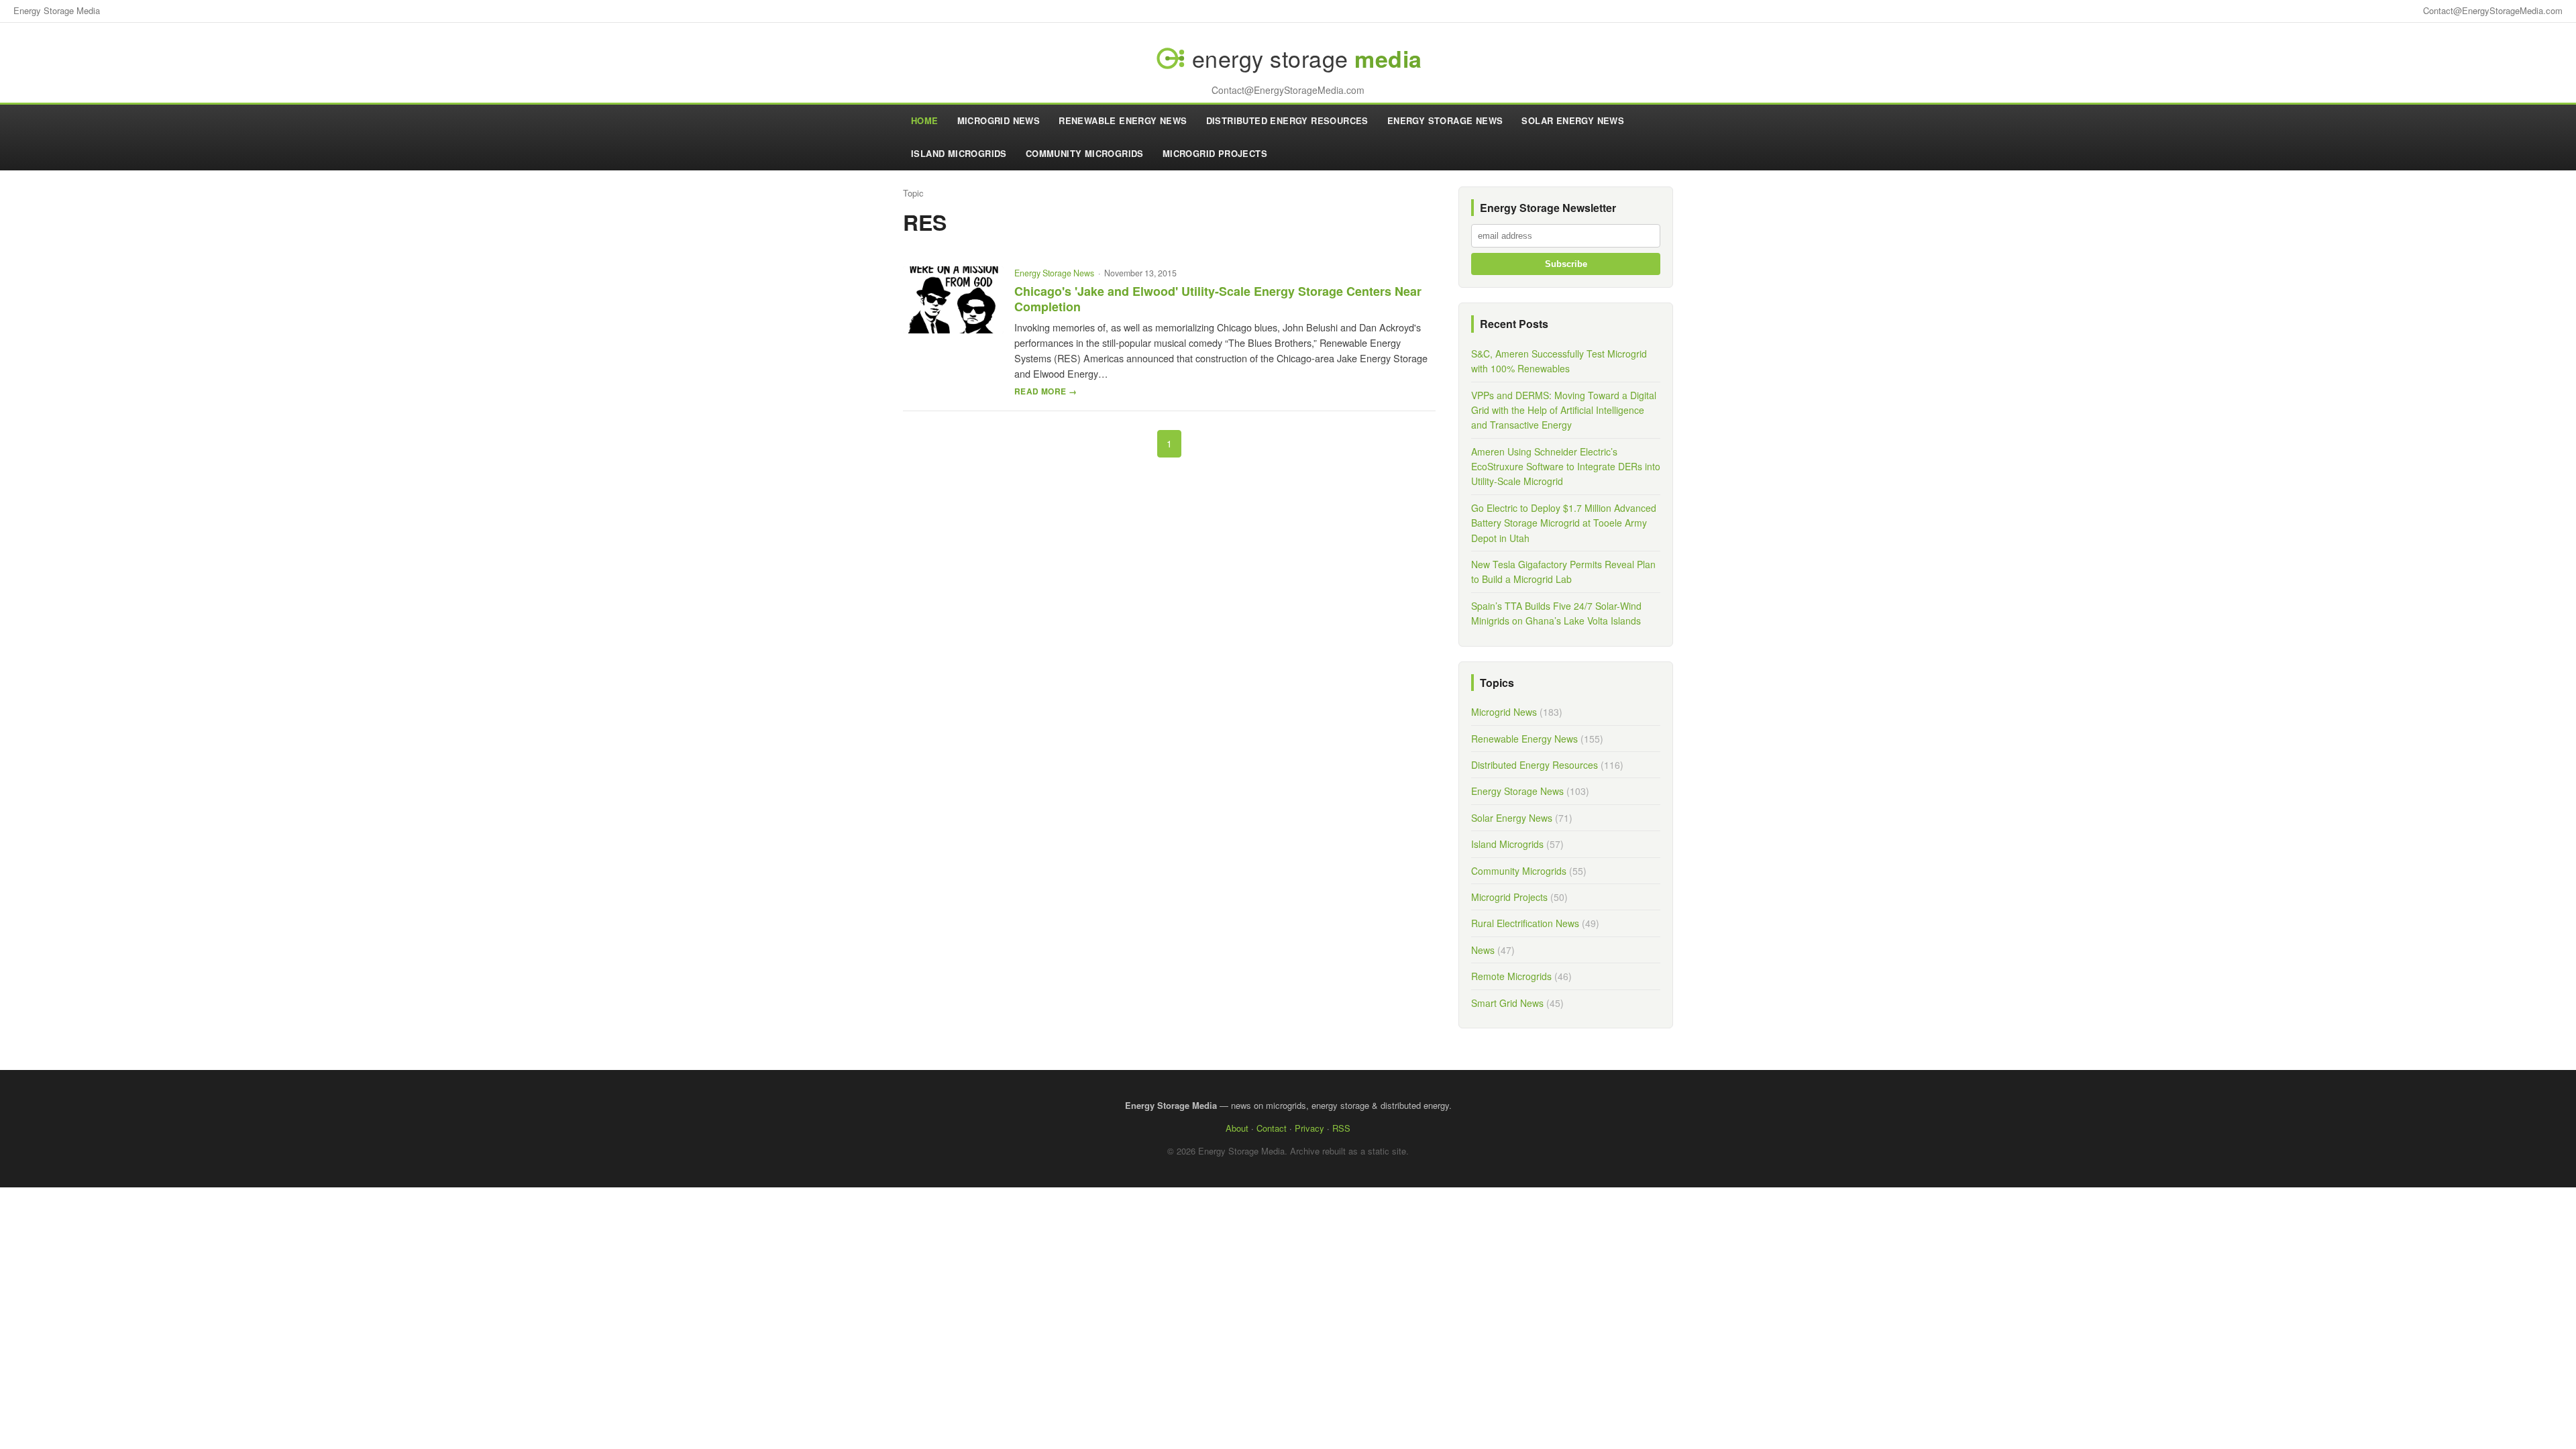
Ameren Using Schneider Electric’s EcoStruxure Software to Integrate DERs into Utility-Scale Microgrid (1566, 467)
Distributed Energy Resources (1287, 120)
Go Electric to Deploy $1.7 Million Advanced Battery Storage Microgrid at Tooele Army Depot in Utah (1564, 523)
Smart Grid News (1507, 1003)
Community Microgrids (1085, 153)
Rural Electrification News (1525, 923)
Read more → (1045, 391)
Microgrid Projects (1215, 153)
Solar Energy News (1573, 120)
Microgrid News (999, 120)
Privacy (1309, 1128)
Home (925, 120)
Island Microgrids (959, 153)
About (1237, 1128)
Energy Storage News (1445, 120)
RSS (1341, 1128)
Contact (1272, 1128)
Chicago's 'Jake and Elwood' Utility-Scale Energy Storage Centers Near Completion (1218, 299)
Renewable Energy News (1123, 120)
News (1483, 950)
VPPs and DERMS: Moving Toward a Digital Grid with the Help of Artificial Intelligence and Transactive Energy (1564, 410)
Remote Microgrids (1511, 976)
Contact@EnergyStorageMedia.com (2493, 10)
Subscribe (1566, 264)
